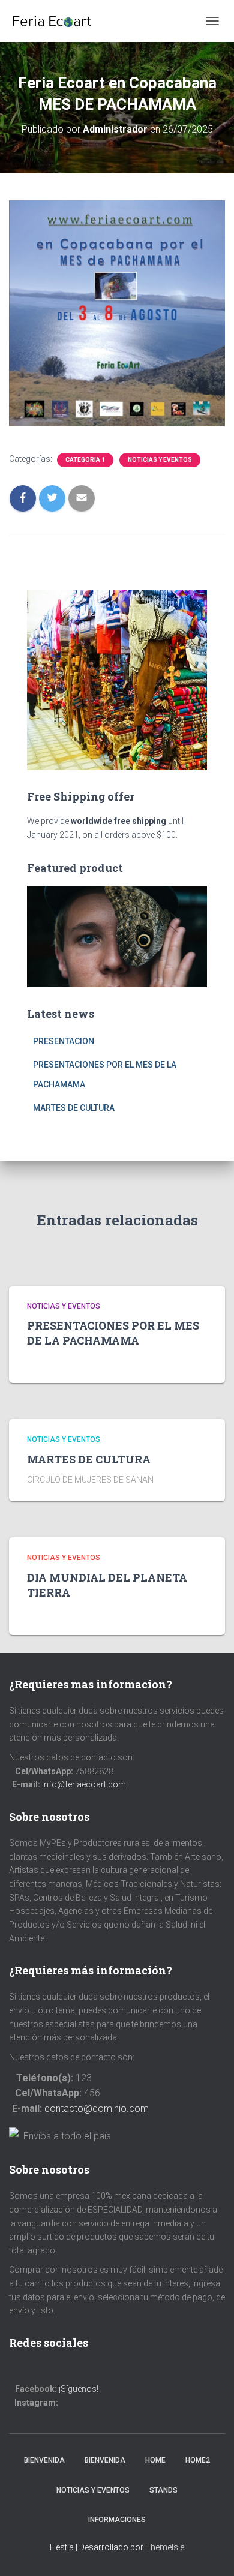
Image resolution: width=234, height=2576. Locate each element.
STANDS (163, 2490)
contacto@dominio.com (97, 2108)
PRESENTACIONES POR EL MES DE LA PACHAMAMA (113, 1333)
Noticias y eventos (160, 460)
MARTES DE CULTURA (74, 1108)
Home (155, 2460)
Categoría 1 (85, 460)
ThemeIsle (165, 2547)
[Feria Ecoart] (56, 21)
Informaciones (117, 2520)
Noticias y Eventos (93, 2490)
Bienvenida (44, 2460)
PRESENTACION (64, 1041)
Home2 (198, 2460)
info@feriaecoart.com (84, 1784)
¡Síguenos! (79, 2389)
